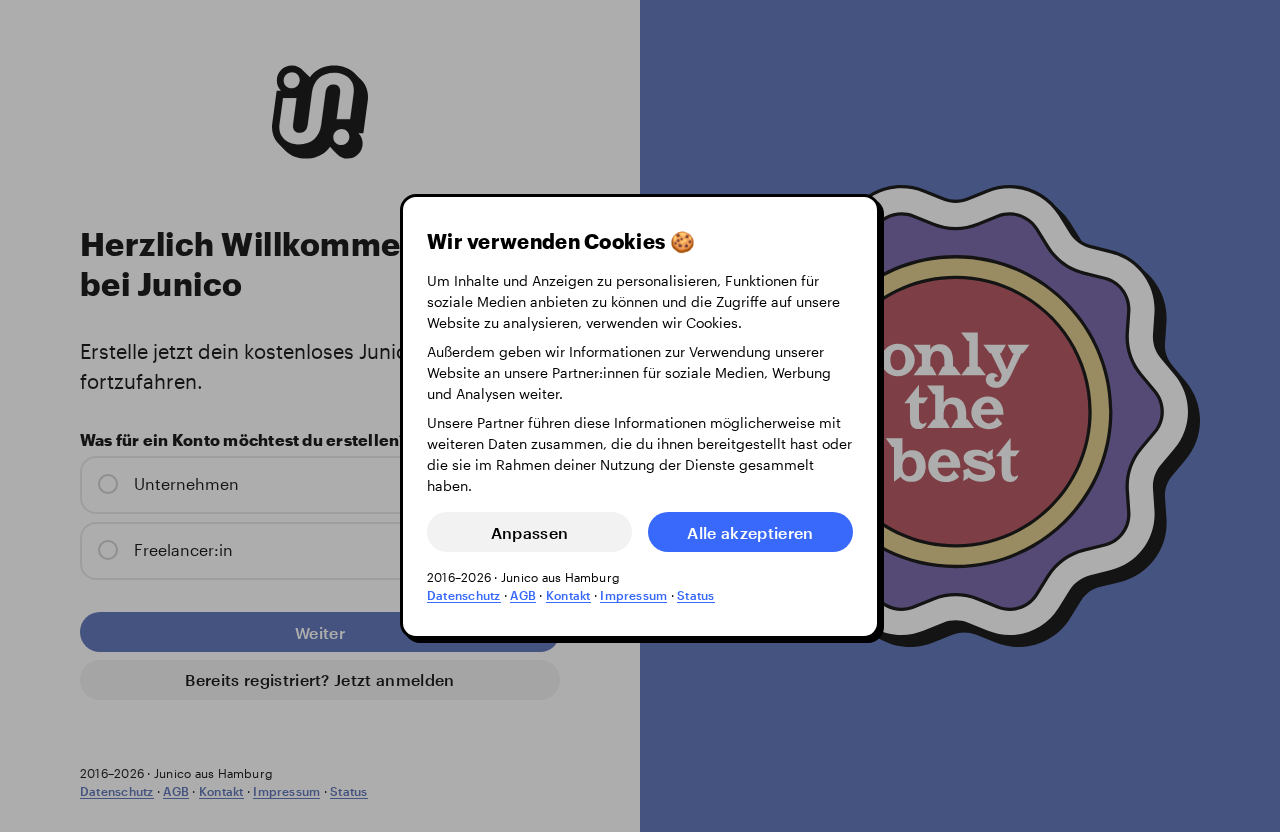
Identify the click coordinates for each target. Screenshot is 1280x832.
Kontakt (568, 595)
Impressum (633, 595)
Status (695, 595)
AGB (523, 595)
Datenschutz (464, 595)
